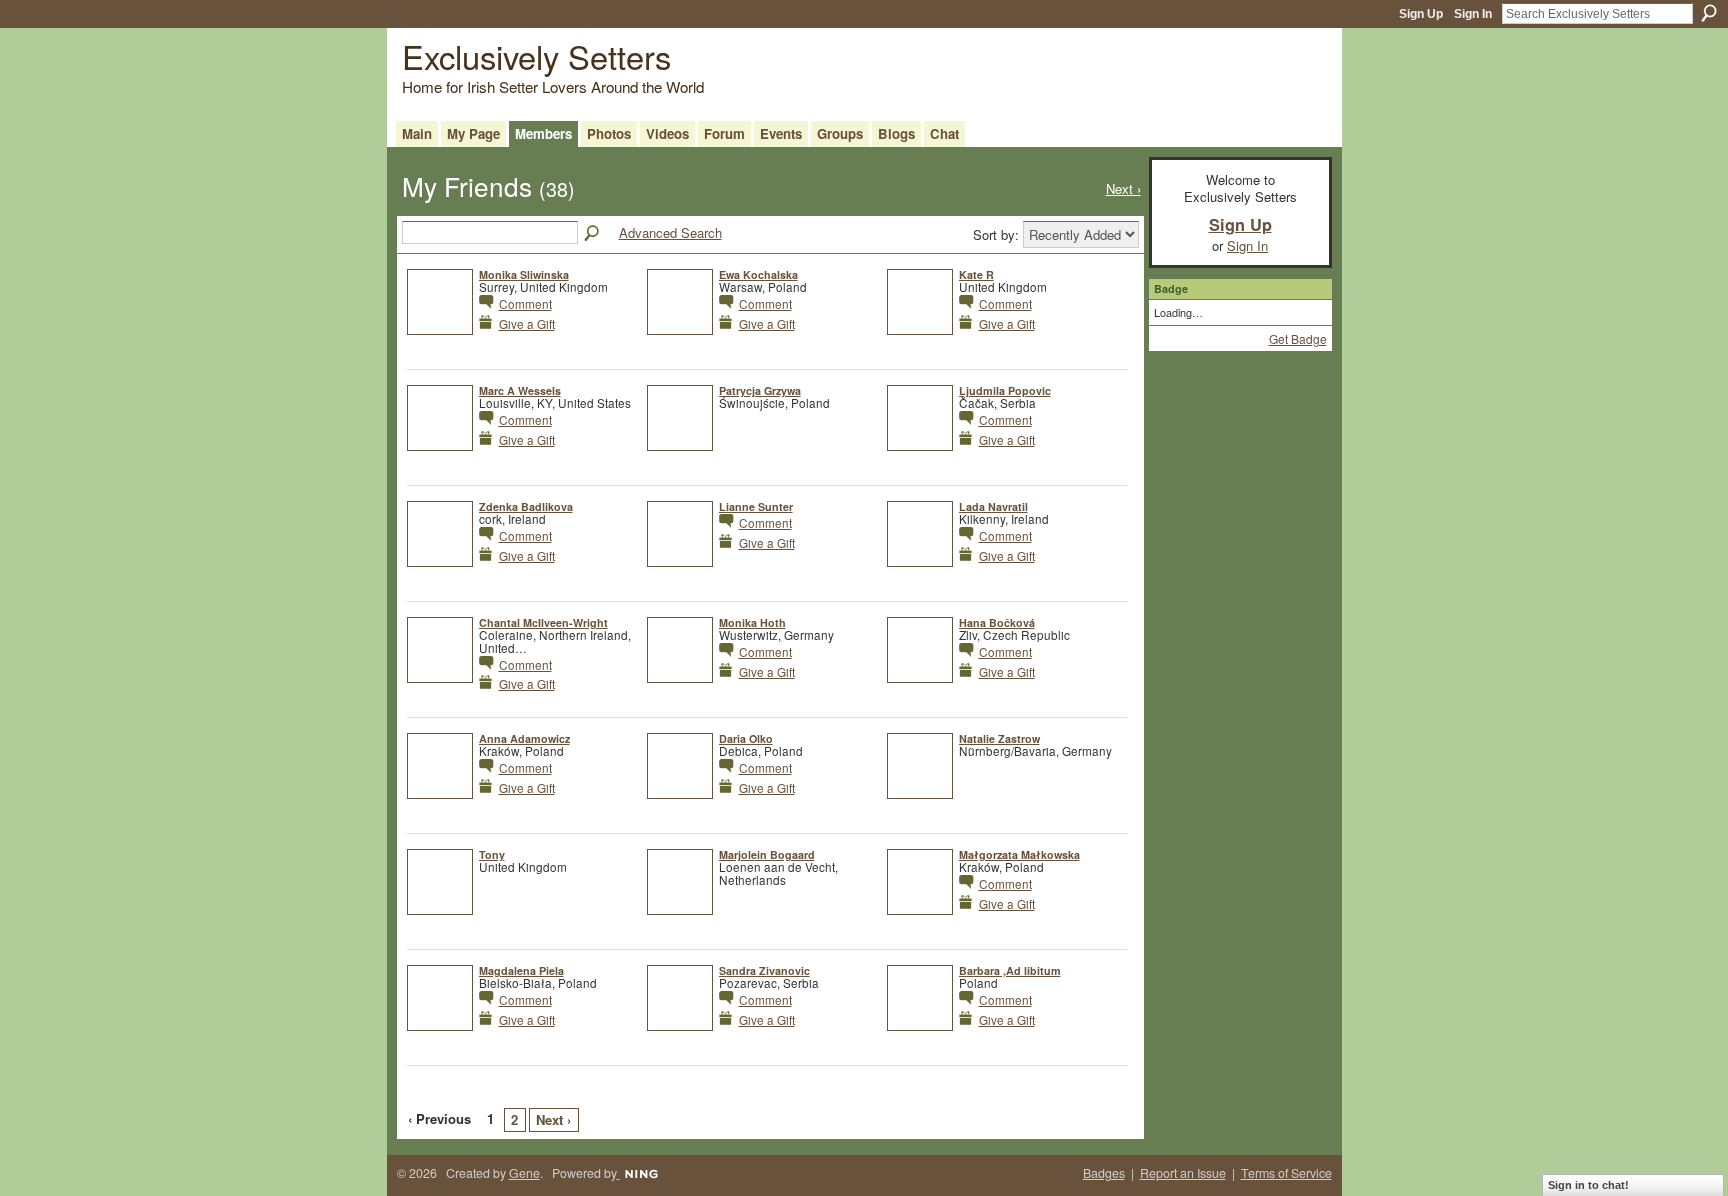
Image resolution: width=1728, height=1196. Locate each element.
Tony (492, 854)
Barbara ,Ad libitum (1010, 970)
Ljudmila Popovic (1005, 390)
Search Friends (593, 234)
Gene (524, 1173)
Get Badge (1298, 338)
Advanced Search (670, 232)
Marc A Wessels (520, 390)
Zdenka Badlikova (526, 506)
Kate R (976, 274)
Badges (1104, 1173)
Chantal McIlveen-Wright (543, 622)
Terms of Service (1286, 1173)
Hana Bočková (997, 622)
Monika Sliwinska (524, 274)
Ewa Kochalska (758, 274)
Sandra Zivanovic (764, 970)
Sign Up (1421, 14)
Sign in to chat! (1588, 1185)
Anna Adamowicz (524, 738)
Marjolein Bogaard (767, 854)
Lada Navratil (993, 506)
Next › (553, 1119)
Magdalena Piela (521, 970)
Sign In (1473, 14)
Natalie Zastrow (999, 738)
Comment (525, 303)
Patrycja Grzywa (760, 390)
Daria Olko (746, 738)
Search (1709, 13)
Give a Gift (527, 323)
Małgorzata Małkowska (1019, 854)
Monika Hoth (752, 622)
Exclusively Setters (536, 55)
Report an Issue (1183, 1173)
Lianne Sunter (756, 506)
